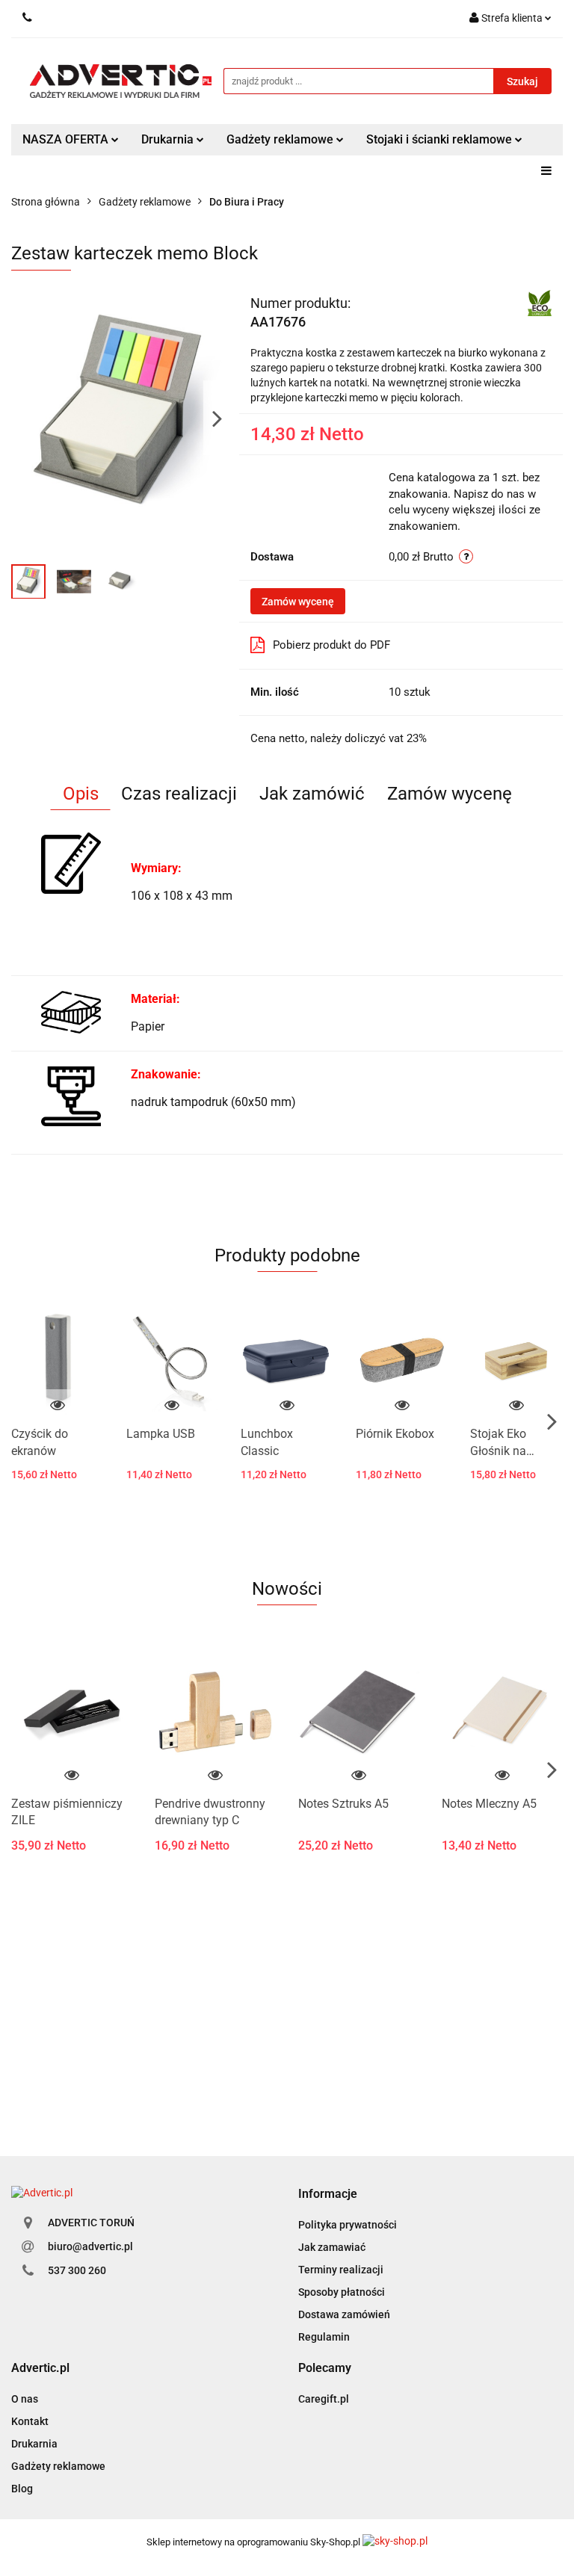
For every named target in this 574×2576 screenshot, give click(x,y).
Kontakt (30, 2421)
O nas (25, 2399)
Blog (22, 2489)
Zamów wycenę (298, 602)
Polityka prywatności (348, 2225)
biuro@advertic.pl (90, 2246)
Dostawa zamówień (344, 2314)
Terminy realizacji (341, 2270)
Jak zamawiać (332, 2247)
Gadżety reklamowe (58, 2466)
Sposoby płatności (342, 2292)
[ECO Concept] (540, 302)
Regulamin (324, 2337)
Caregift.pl (324, 2399)
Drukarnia (34, 2444)
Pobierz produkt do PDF (331, 645)
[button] (328, 2194)
